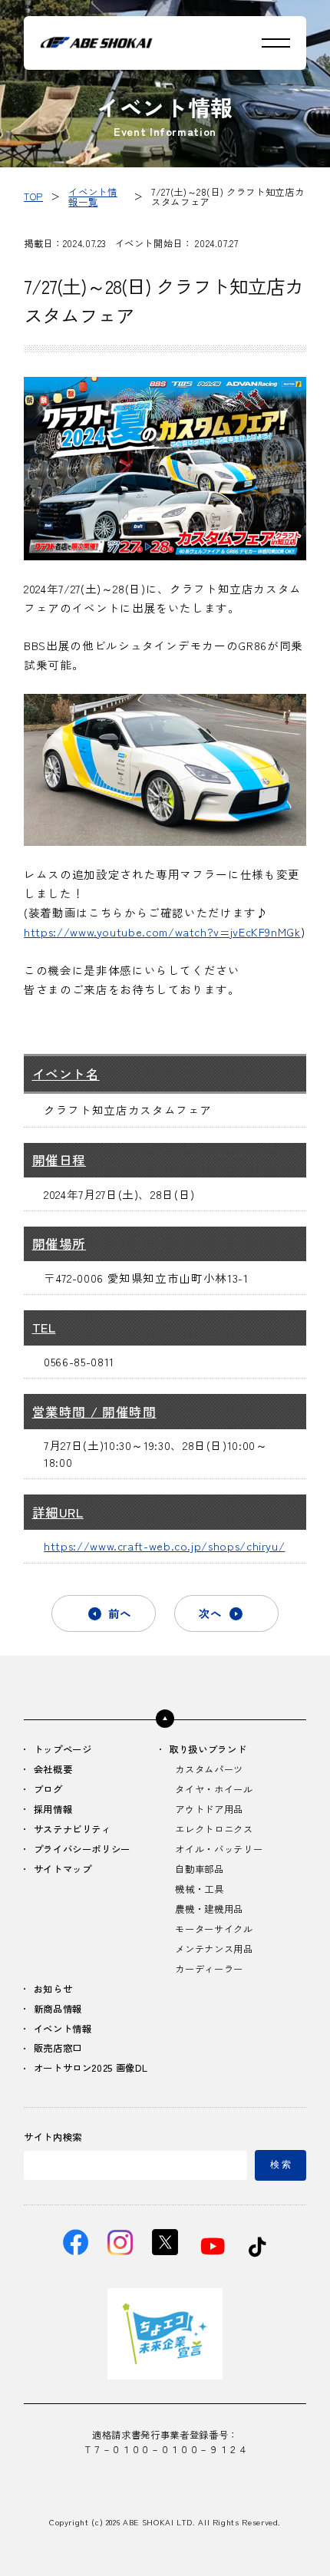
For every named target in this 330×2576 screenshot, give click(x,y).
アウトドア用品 (209, 1810)
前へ (120, 1613)
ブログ (48, 1790)
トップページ (63, 1750)
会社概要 (53, 1770)
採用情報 (53, 1810)
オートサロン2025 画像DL (91, 2069)
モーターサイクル (214, 1930)
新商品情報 (58, 2010)
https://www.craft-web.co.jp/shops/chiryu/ (164, 1546)
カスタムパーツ (209, 1770)
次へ (210, 1613)
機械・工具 (199, 1890)
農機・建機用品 (209, 1910)
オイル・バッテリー (219, 1850)
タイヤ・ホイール (214, 1790)
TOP (33, 197)
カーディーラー (209, 1970)
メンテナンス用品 (214, 1950)
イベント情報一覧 (92, 197)
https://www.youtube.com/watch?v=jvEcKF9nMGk (162, 931)
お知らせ (53, 1990)
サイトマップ (63, 1870)
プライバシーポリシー (82, 1850)
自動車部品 (199, 1870)
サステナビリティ (73, 1830)
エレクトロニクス (214, 1830)
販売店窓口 (58, 2049)
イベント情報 (63, 2029)
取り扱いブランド (208, 1750)
